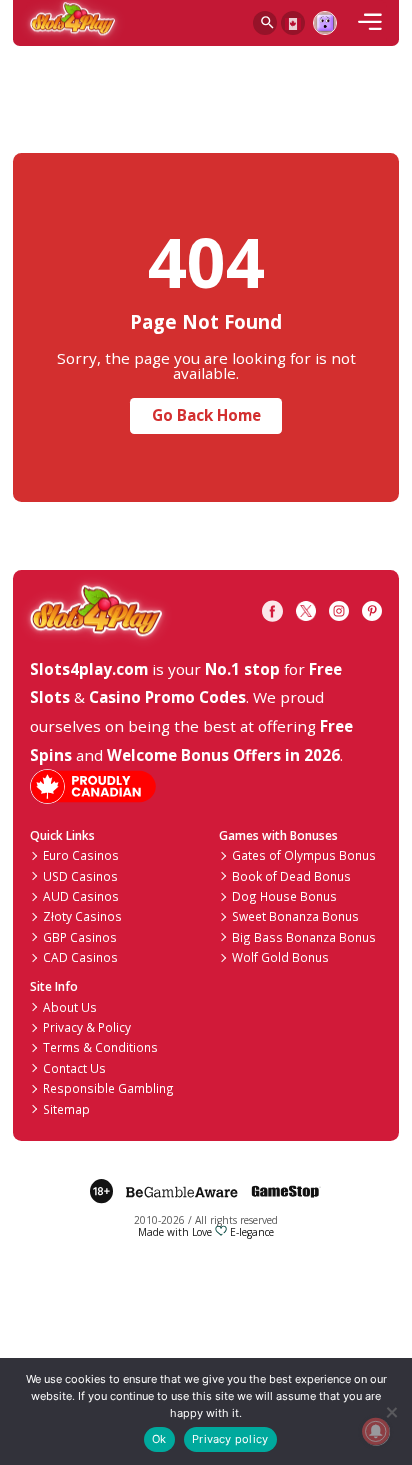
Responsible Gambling (108, 1088)
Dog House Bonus (284, 896)
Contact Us (74, 1068)
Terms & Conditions (100, 1047)
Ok (159, 1439)
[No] (390, 1411)
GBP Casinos (80, 937)
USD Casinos (80, 876)
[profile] (325, 23)
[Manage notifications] (375, 1431)
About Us (70, 1007)
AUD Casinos (81, 896)
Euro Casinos (81, 855)
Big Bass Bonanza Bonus (304, 937)
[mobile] (370, 23)
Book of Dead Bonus (291, 876)
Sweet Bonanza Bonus (295, 916)
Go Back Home (206, 415)
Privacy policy (230, 1439)
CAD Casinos (80, 957)
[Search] (265, 23)
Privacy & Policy (87, 1027)
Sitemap (66, 1109)
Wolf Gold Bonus (280, 957)
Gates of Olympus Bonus (304, 855)
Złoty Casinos (82, 916)
